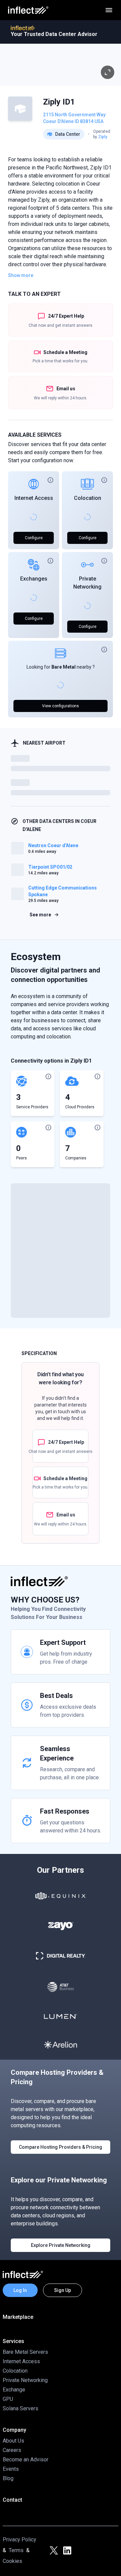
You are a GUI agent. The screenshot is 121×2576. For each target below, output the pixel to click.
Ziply (103, 137)
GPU (8, 2399)
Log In (20, 2290)
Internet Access (34, 498)
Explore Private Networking (61, 2245)
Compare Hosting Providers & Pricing (61, 2147)
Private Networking (25, 2380)
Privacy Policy (19, 2540)
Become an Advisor (26, 2460)
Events (11, 2469)
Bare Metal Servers (25, 2352)
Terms (16, 2550)
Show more (21, 275)
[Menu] (109, 10)
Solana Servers (21, 2408)
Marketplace (18, 2317)
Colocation (88, 498)
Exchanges (34, 579)
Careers (12, 2450)
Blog (8, 2478)
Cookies (12, 2561)
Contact (12, 2500)
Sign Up (63, 2290)
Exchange (14, 2390)
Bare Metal (64, 667)
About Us (13, 2441)
